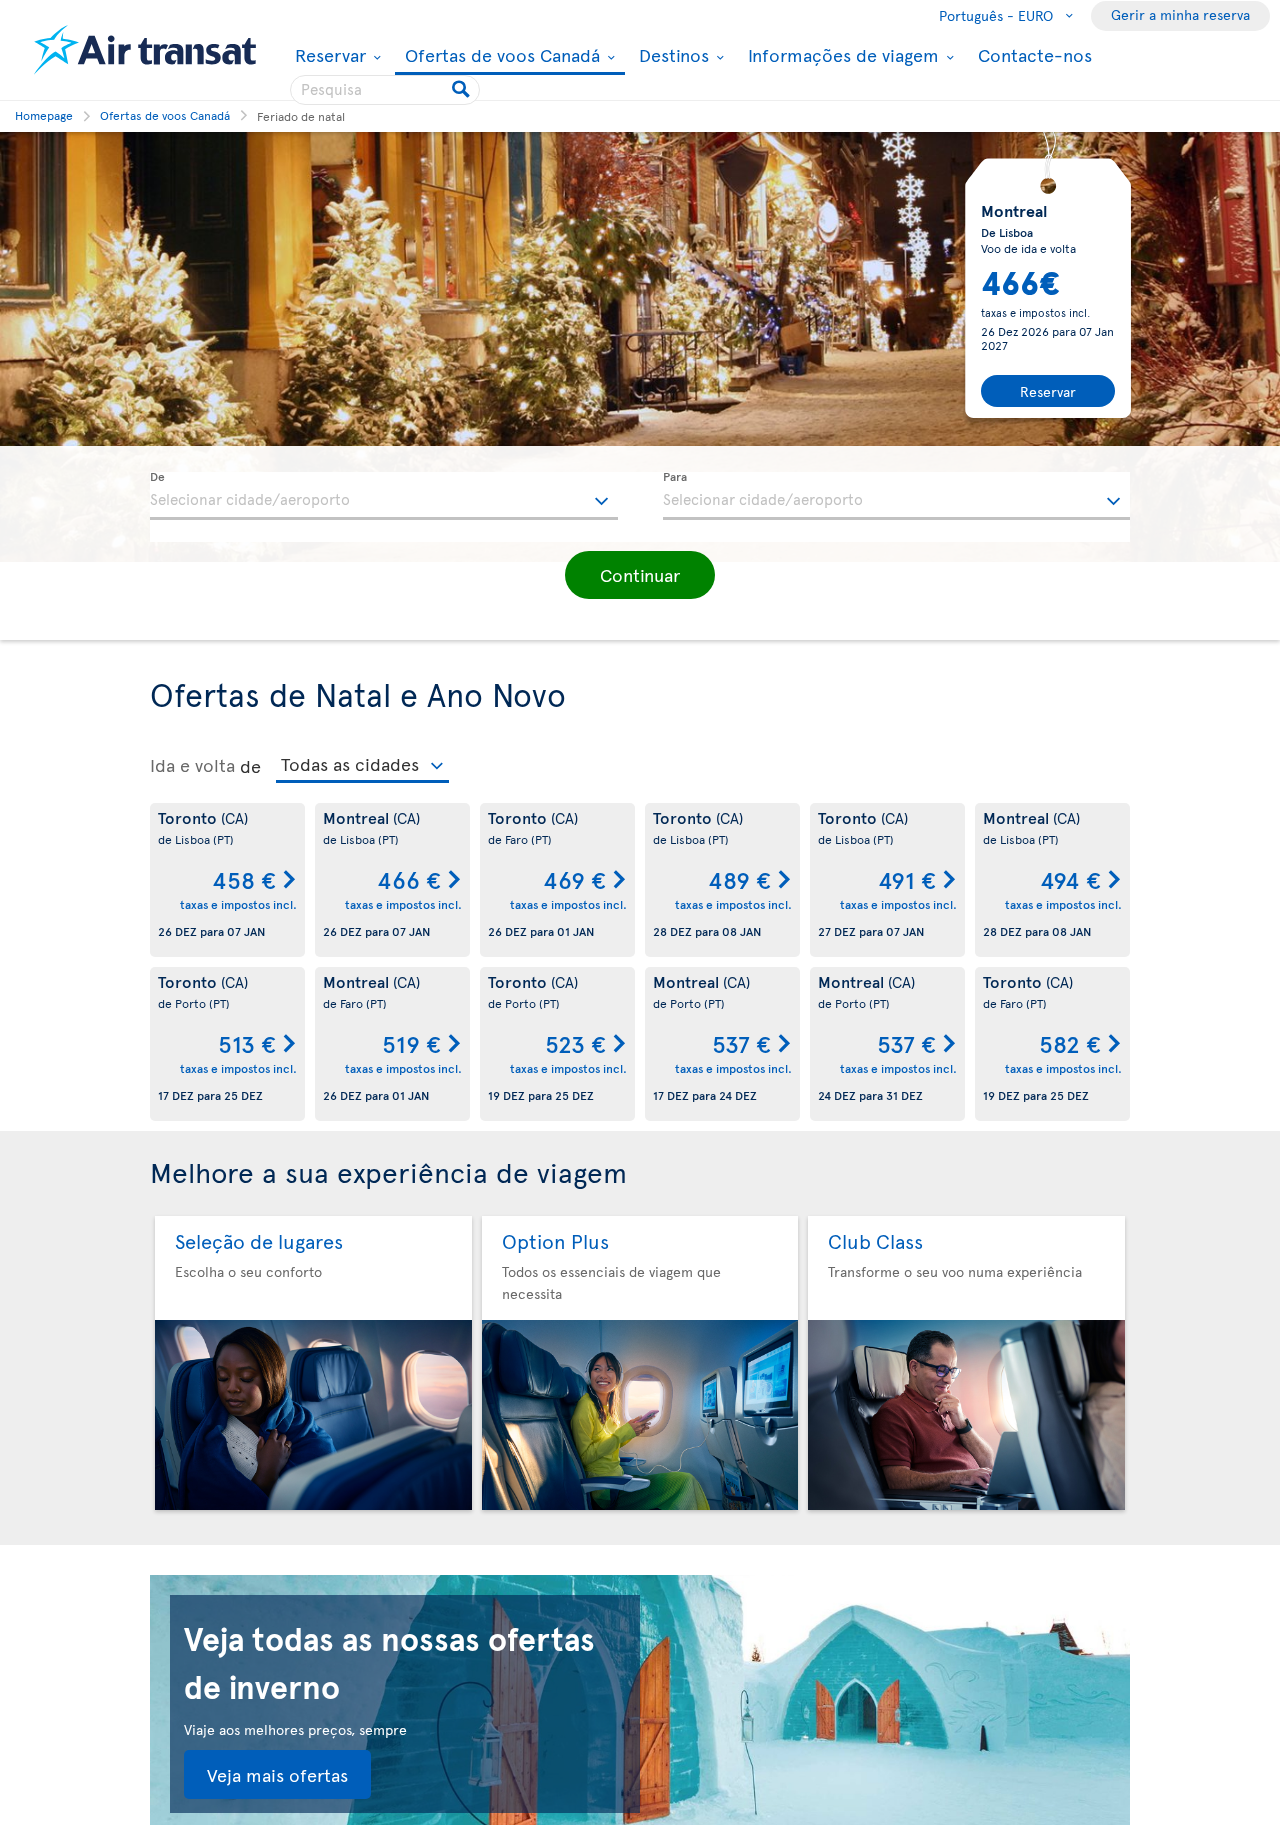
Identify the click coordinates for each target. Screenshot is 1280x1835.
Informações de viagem (841, 55)
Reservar (328, 55)
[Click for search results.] (462, 90)
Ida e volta (192, 765)
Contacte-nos (1035, 54)
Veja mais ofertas (277, 1774)
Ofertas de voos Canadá (500, 56)
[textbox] (384, 496)
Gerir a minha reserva (1180, 14)
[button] (640, 575)
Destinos (671, 55)
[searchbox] (385, 90)
